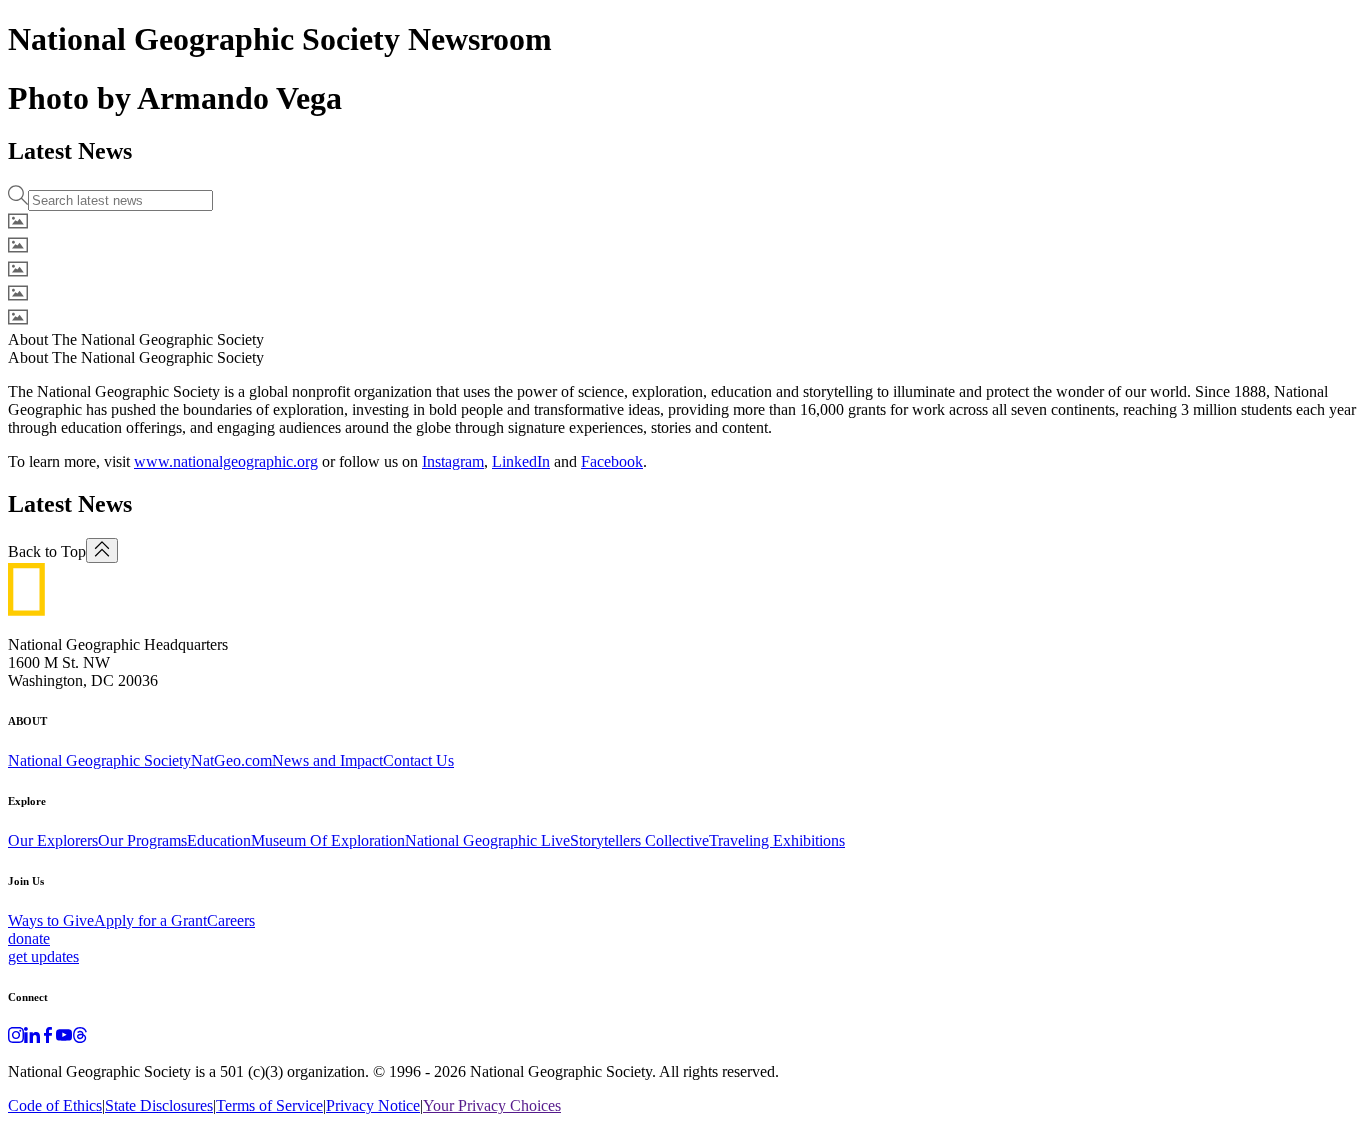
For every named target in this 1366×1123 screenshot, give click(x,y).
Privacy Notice (373, 1105)
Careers (231, 920)
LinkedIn (521, 461)
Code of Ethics (55, 1105)
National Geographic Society (99, 760)
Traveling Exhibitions (777, 840)
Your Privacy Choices (492, 1105)
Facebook (612, 461)
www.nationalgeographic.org (226, 461)
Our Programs (142, 840)
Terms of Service (269, 1105)
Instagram (453, 461)
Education (219, 840)
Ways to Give (51, 920)
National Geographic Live (487, 840)
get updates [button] (43, 956)
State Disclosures (159, 1105)
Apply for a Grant (150, 920)
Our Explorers (53, 840)
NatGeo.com (231, 760)
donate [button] (29, 938)
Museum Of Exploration (328, 840)
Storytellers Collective (639, 840)
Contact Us (418, 760)
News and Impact (327, 760)
